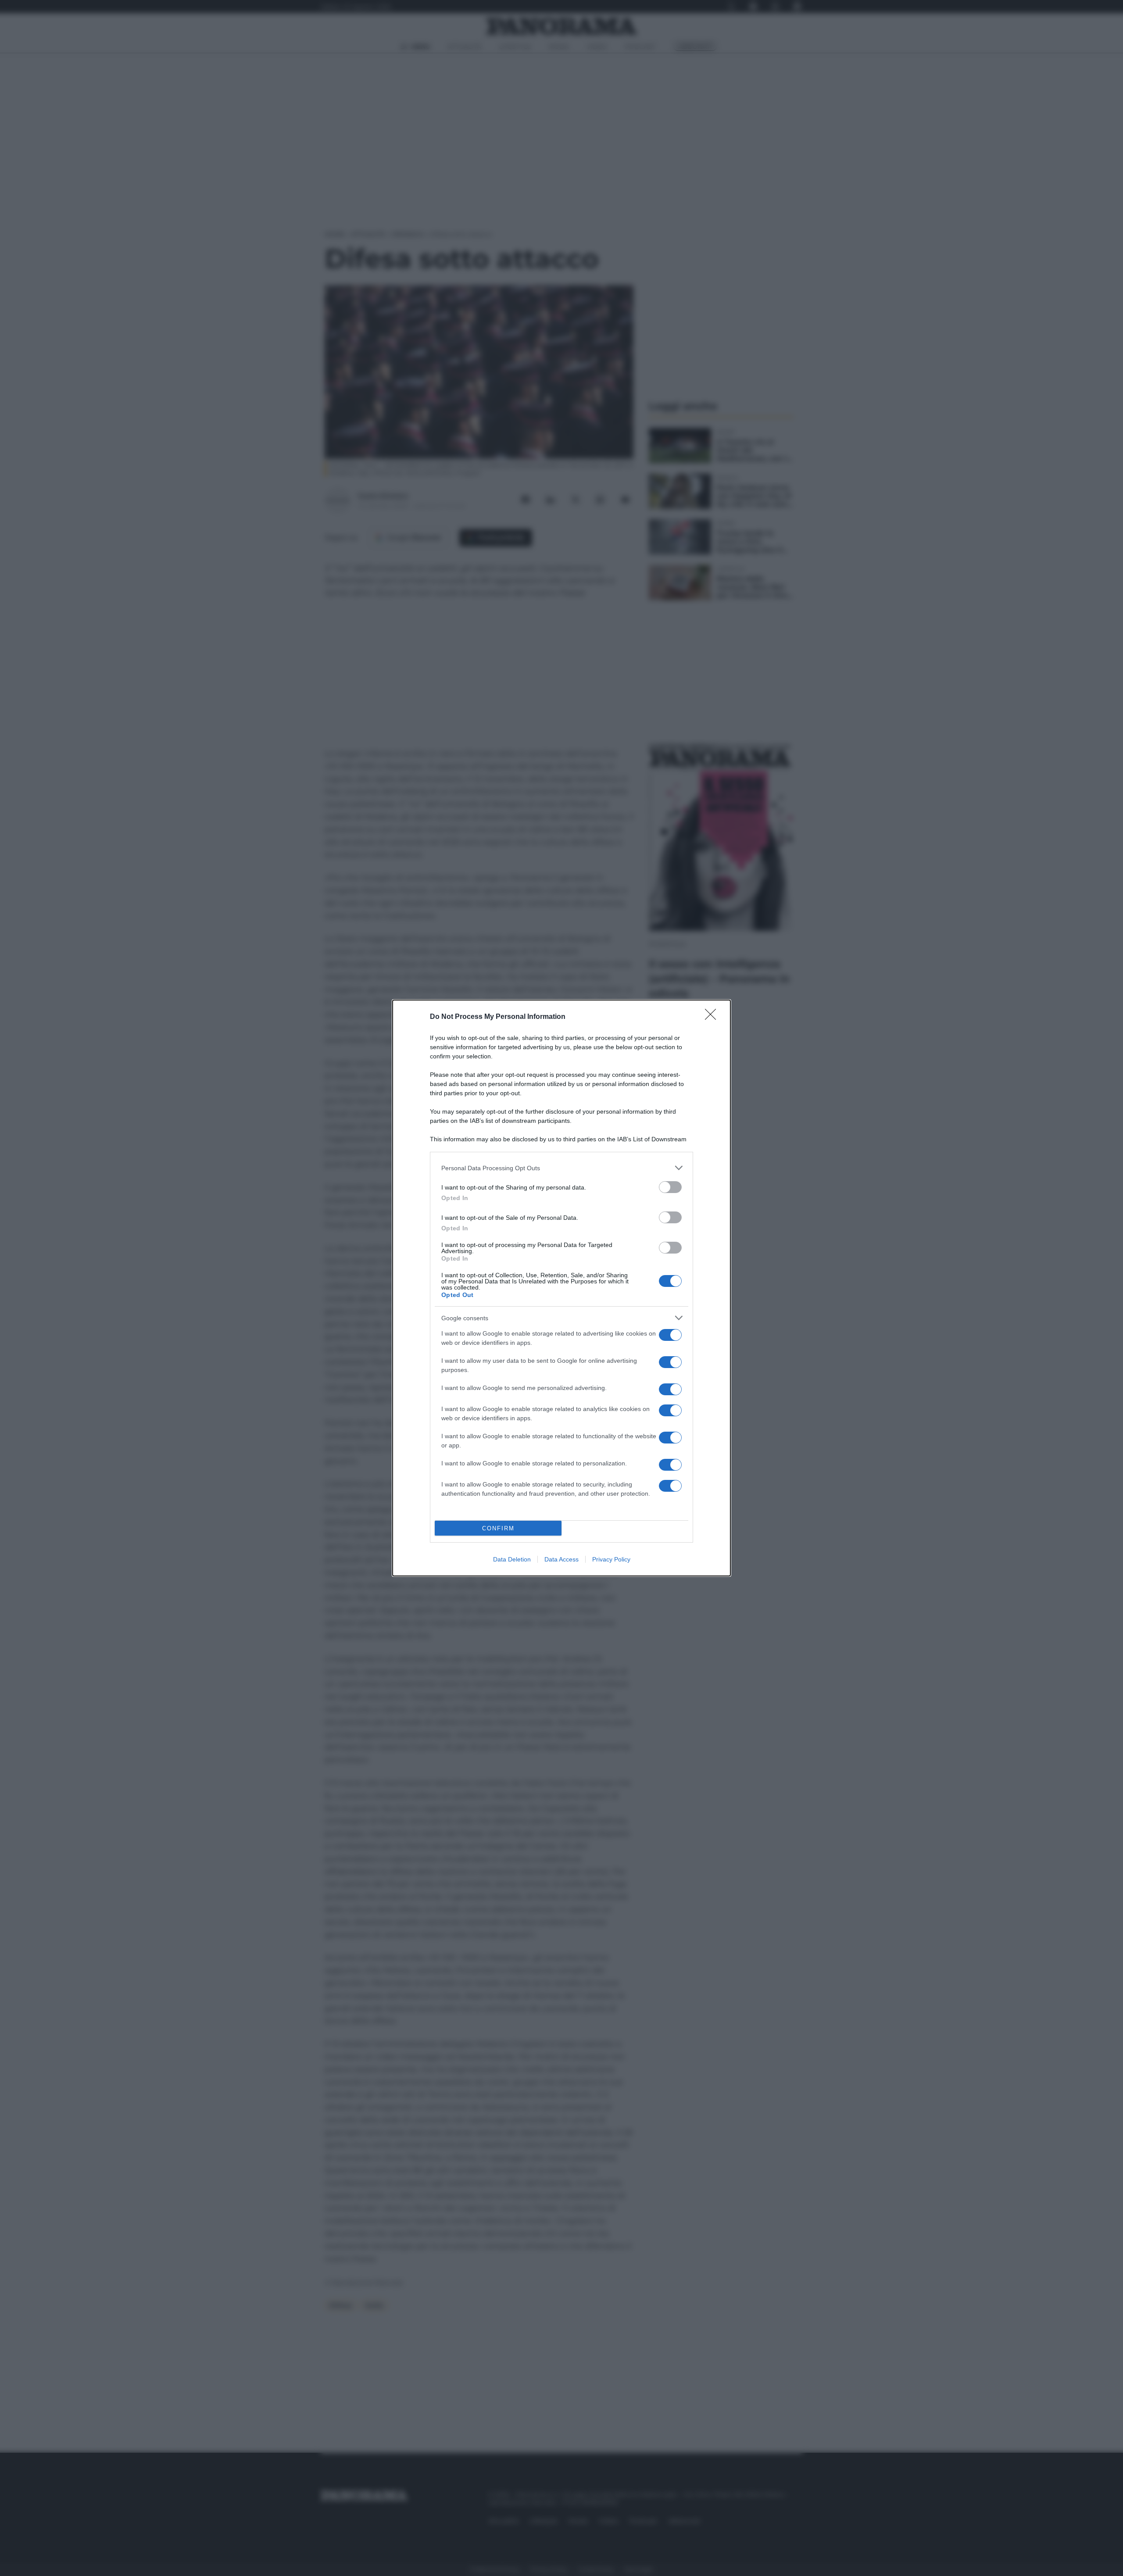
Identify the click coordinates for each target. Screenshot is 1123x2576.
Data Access (561, 1559)
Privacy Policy (611, 1559)
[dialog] (561, 1288)
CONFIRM (498, 1528)
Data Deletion (512, 1559)
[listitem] (561, 1168)
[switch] (670, 1187)
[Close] (713, 1017)
